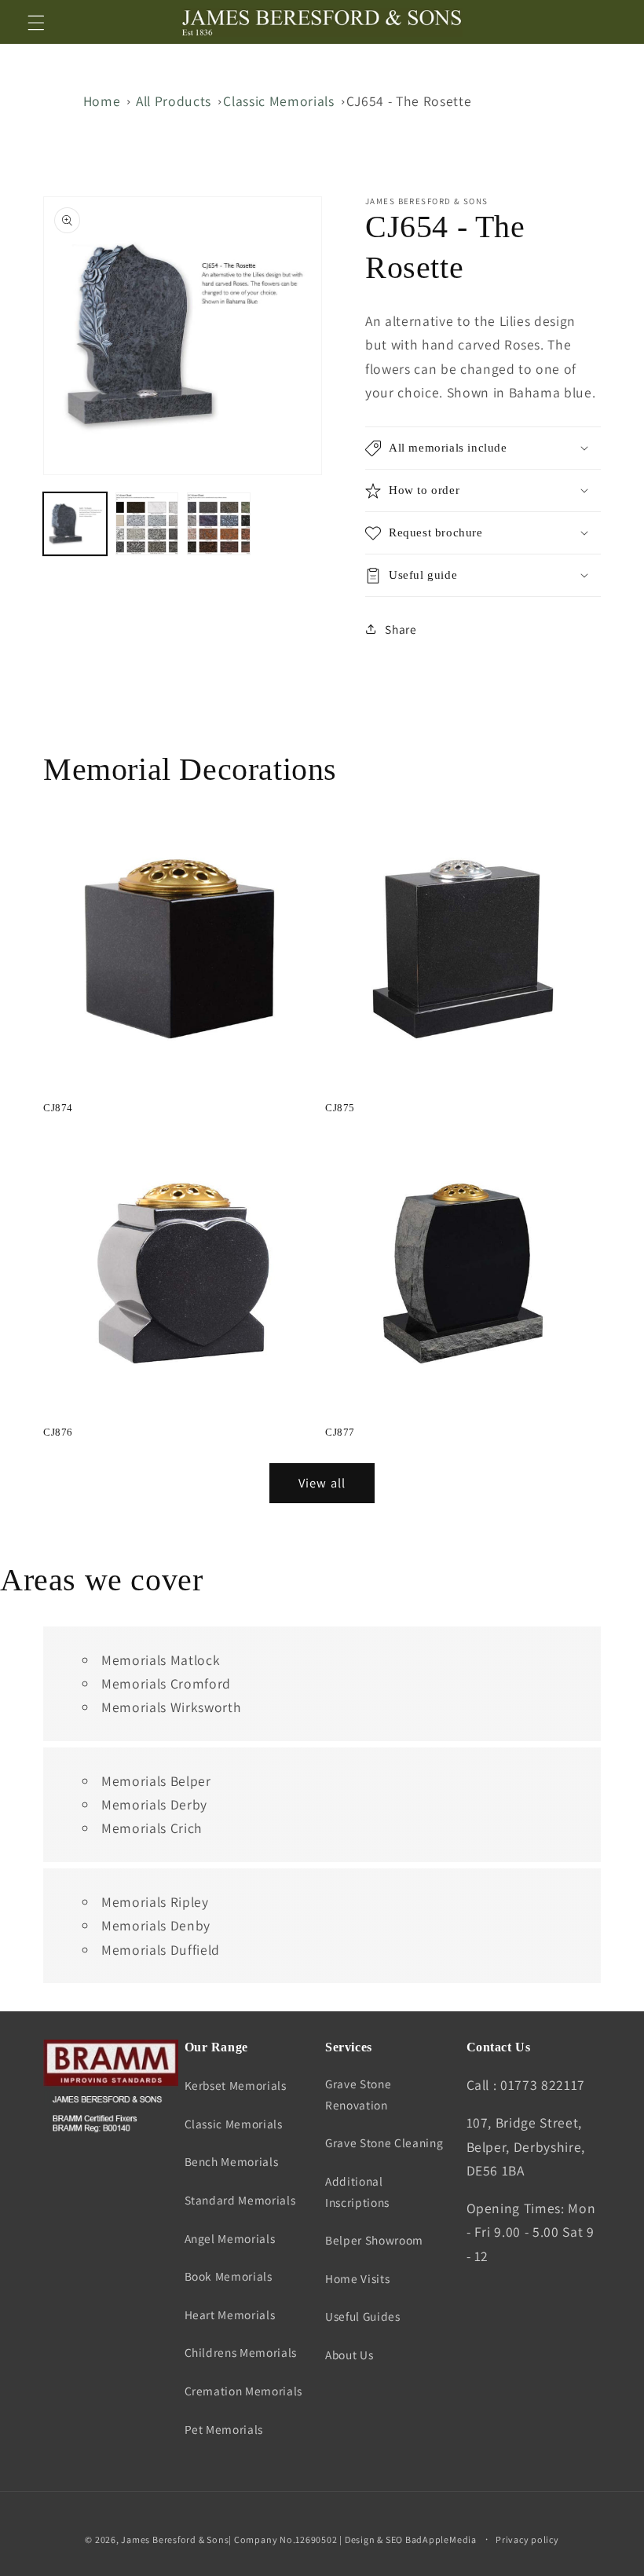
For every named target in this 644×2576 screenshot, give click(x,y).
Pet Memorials (224, 2429)
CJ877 (340, 1432)
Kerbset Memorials (236, 2085)
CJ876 (58, 1432)
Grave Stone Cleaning (384, 2142)
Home (102, 101)
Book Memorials (229, 2276)
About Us (349, 2355)
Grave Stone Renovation (358, 2094)
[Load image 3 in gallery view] (219, 524)
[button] (36, 22)
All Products (174, 101)
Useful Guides (363, 2316)
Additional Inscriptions (357, 2192)
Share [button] (401, 629)
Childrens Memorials (241, 2352)
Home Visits (357, 2278)
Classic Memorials (278, 101)
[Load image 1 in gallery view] (75, 524)
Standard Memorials (240, 2200)
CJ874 (58, 1108)
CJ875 (340, 1108)
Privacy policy (527, 2539)
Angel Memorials (230, 2238)
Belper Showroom (374, 2240)
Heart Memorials (230, 2314)
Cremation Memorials (244, 2391)
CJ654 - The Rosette (409, 101)
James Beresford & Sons (175, 2539)
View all (322, 1483)
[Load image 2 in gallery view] (147, 524)
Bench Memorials (232, 2161)
